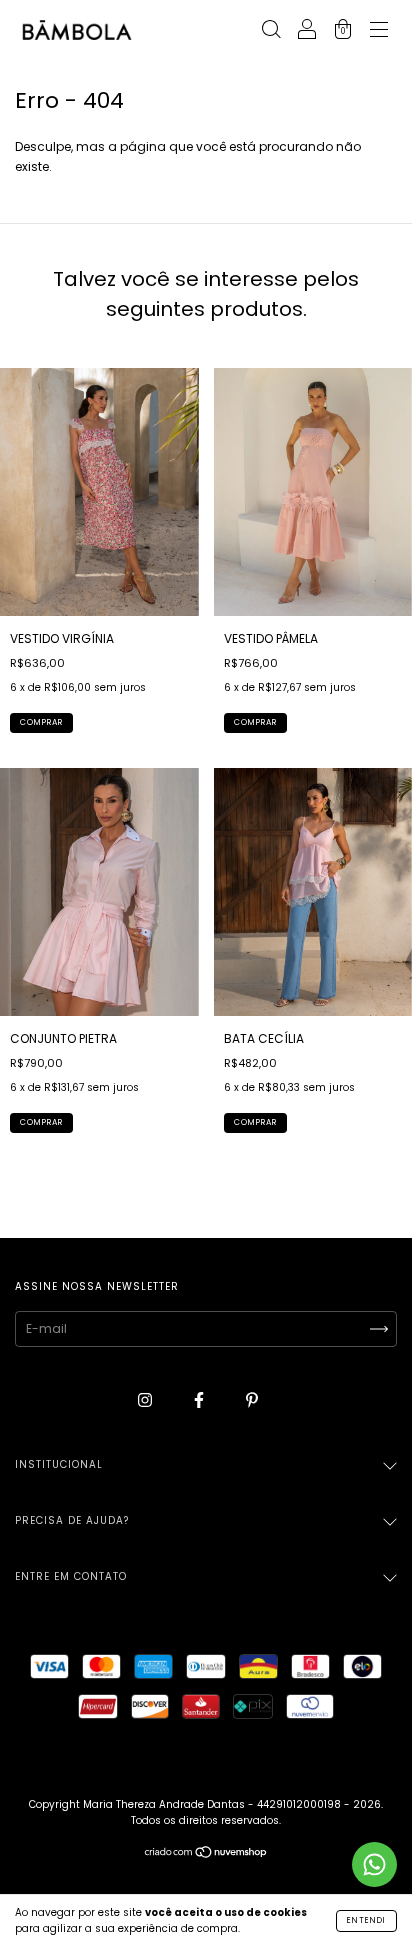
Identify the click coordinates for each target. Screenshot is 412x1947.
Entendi (366, 1920)
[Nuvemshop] (206, 1854)
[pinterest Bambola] (252, 1399)
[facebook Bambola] (200, 1399)
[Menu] (379, 31)
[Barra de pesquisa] (271, 31)
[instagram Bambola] (146, 1399)
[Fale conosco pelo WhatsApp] (374, 1864)
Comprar (41, 722)
